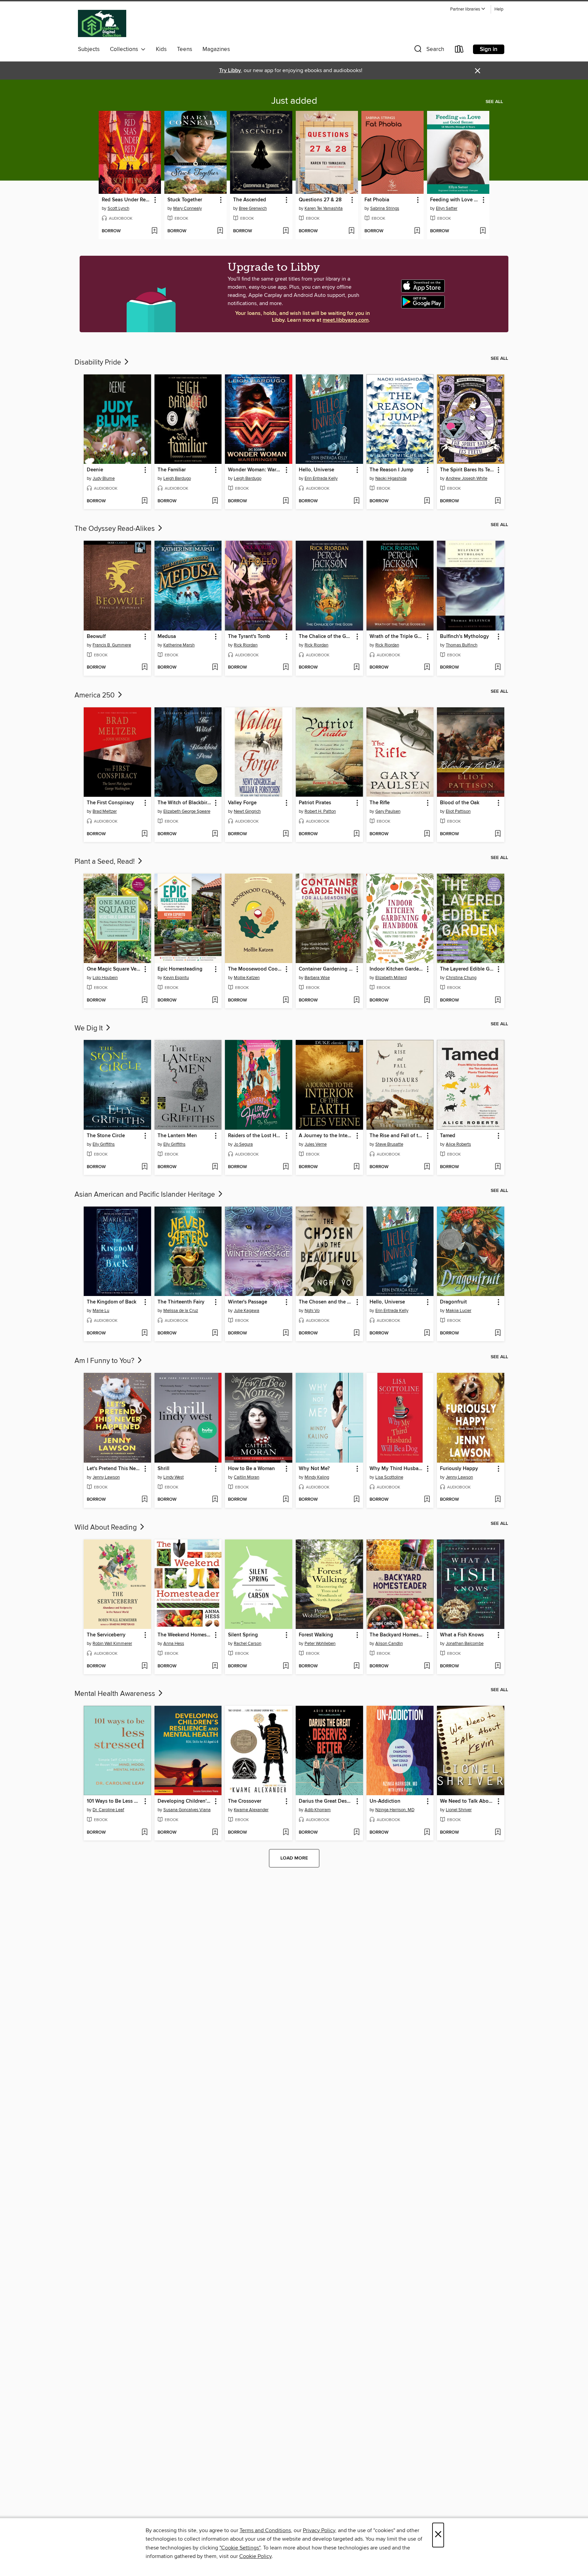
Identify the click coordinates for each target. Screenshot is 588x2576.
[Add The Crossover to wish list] (286, 1833)
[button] (468, 9)
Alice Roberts (458, 1144)
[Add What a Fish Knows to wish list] (498, 1666)
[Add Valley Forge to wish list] (286, 834)
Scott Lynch (118, 208)
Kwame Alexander (251, 1810)
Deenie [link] (95, 470)
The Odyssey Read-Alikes (116, 529)
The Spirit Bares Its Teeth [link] (467, 470)
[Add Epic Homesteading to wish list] (215, 1000)
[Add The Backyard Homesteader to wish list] (427, 1666)
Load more (294, 1858)
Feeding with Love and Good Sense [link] (455, 200)
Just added (294, 101)
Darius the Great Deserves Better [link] (326, 1801)
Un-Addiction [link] (385, 1801)
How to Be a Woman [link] (251, 1469)
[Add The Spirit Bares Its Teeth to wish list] (498, 501)
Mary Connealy (187, 208)
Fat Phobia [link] (377, 200)
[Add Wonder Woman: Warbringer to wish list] (286, 501)
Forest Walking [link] (316, 1635)
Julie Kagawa (247, 1311)
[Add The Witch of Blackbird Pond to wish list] (215, 834)
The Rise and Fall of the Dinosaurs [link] (397, 1136)
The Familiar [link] (172, 470)
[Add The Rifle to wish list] (427, 834)
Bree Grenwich (253, 208)
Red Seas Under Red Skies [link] (127, 200)
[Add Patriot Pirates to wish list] (356, 834)
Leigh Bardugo (177, 478)
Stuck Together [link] (185, 200)
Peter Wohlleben (320, 1644)
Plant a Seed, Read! (105, 862)
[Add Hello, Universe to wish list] (356, 501)
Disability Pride (99, 363)
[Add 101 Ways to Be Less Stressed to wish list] (144, 1833)
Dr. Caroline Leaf (108, 1810)
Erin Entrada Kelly (321, 478)
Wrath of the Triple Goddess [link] (397, 637)
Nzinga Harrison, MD (395, 1810)
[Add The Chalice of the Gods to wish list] (356, 668)
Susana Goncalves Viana (187, 1810)
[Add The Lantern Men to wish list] (215, 1167)
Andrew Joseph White (467, 478)
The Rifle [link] (380, 803)
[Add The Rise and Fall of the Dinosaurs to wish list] (427, 1167)
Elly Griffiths (104, 1144)
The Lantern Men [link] (177, 1136)
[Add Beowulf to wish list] (144, 668)
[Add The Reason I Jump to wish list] (427, 501)
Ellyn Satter (447, 208)
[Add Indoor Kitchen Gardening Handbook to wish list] (427, 1000)
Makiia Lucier (459, 1311)
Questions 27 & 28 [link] (320, 200)
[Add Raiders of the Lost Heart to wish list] (286, 1167)
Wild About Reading (107, 1528)
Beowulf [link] (96, 637)
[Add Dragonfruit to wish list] (498, 1333)
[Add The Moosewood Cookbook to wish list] (286, 1000)
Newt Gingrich (247, 811)
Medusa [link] (167, 637)
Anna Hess (174, 1644)
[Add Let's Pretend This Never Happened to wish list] (144, 1500)
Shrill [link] (164, 1469)
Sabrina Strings (385, 208)
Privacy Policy (319, 2530)
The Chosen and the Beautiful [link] (326, 1302)
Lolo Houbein (105, 978)
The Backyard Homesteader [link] (397, 1635)
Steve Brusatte (389, 1144)
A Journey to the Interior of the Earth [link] (326, 1136)
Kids (161, 49)
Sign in (489, 49)
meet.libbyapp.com (346, 320)
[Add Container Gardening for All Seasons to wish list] (356, 1000)
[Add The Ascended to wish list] (286, 231)
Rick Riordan (246, 645)
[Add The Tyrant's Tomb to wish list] (286, 668)
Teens (185, 49)
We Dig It (89, 1028)
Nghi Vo (312, 1311)
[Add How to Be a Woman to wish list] (286, 1500)
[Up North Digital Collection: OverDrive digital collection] (102, 24)
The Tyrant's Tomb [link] (249, 637)
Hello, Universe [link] (316, 470)
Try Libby (230, 71)
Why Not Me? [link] (314, 1469)
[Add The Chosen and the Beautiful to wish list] (356, 1333)
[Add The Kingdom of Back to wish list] (144, 1333)
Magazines (216, 49)
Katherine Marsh (179, 645)
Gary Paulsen (388, 811)
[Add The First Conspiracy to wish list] (144, 834)
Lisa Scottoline (389, 1477)
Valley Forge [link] (242, 803)
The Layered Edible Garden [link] (467, 969)
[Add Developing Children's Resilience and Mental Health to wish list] (215, 1833)
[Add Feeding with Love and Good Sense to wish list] (483, 231)
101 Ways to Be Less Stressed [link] (114, 1801)
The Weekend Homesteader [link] (185, 1635)
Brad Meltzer (105, 811)
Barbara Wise (317, 978)
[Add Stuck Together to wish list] (220, 231)
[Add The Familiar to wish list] (215, 501)
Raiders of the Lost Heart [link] (255, 1136)
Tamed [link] (448, 1136)
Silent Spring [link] (243, 1635)
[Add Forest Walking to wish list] (356, 1666)
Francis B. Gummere (112, 645)
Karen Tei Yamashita (324, 208)
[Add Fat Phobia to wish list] (417, 231)
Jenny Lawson (106, 1477)
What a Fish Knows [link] (462, 1635)
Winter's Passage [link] (248, 1302)
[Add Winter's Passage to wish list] (286, 1333)
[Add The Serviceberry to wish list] (144, 1666)
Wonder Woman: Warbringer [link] (255, 470)
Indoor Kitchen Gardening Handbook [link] (397, 969)
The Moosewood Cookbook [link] (255, 969)
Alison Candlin (389, 1644)
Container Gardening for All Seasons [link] (326, 969)
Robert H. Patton (320, 811)
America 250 (95, 695)
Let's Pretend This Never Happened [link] (114, 1469)
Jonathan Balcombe (465, 1644)
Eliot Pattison (458, 811)
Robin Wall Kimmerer (112, 1644)
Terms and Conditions (265, 2530)
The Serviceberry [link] (106, 1635)
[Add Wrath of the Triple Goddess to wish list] (427, 668)
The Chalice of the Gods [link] (326, 637)
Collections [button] (125, 49)
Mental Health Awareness (116, 1694)
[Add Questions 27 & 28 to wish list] (351, 231)
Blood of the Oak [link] (460, 803)
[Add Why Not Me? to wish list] (356, 1500)
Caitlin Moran (247, 1477)
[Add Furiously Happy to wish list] (498, 1500)
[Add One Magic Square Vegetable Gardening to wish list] (144, 1000)
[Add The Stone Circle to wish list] (144, 1167)
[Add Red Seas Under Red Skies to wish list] (154, 231)
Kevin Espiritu (176, 978)
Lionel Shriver (459, 1810)
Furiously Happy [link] (459, 1469)
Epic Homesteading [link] (180, 969)
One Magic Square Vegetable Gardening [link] (114, 969)
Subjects (89, 49)
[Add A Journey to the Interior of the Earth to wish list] (356, 1167)
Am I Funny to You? (105, 1361)
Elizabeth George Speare (187, 811)
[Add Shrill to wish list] (215, 1500)
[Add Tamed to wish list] (498, 1167)
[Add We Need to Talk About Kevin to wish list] (498, 1833)
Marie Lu (101, 1311)
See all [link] (494, 102)
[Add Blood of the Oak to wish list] (498, 834)
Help (499, 9)
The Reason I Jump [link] (391, 470)
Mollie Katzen (247, 978)
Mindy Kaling (317, 1477)
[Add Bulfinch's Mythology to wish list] (498, 668)
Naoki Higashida (391, 478)
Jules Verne (316, 1144)
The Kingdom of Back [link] (112, 1302)
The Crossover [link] (245, 1801)
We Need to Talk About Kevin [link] (467, 1801)
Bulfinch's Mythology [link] (464, 637)
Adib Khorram (318, 1810)
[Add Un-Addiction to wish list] (427, 1833)
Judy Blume (104, 478)
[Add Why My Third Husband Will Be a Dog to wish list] (427, 1500)
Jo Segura (243, 1144)
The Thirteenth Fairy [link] (181, 1302)
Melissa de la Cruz (181, 1311)
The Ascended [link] (250, 200)
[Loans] (459, 50)
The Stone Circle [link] (106, 1136)
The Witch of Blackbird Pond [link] (185, 803)
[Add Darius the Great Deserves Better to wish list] (356, 1833)
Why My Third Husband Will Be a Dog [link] (397, 1469)
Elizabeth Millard (391, 978)
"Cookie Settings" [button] (240, 2548)
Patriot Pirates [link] (315, 803)
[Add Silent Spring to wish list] (286, 1666)
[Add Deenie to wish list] (144, 501)
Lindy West (174, 1477)
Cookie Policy (255, 2556)
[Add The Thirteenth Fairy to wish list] (215, 1333)
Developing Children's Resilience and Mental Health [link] (185, 1801)
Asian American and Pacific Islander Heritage (146, 1195)
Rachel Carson (248, 1644)
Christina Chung (461, 978)
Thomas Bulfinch (462, 645)
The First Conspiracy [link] (110, 803)
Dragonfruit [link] (453, 1302)
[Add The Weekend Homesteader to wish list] (215, 1666)
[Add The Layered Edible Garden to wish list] (498, 1000)
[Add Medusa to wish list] (215, 668)
